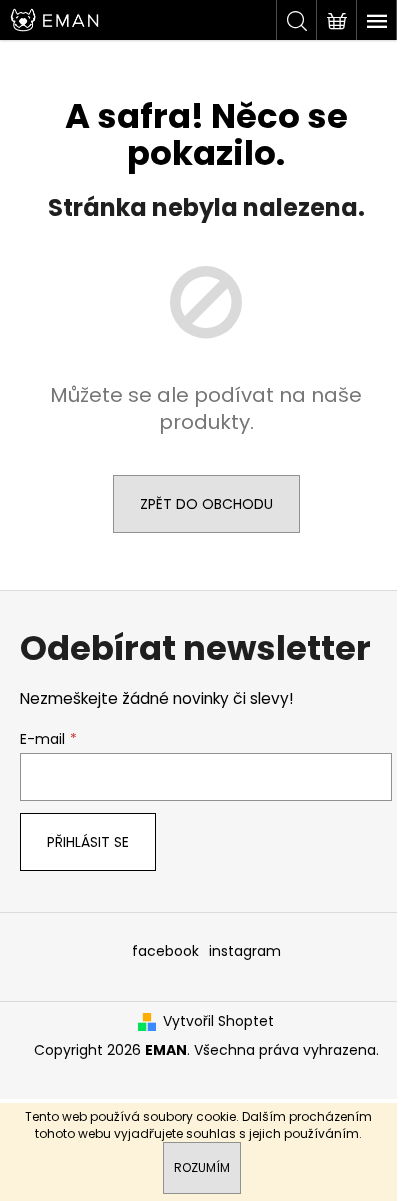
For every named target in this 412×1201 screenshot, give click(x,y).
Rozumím (202, 1167)
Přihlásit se (88, 842)
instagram (245, 951)
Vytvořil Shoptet (218, 1021)
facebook (165, 951)
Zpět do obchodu (206, 504)
